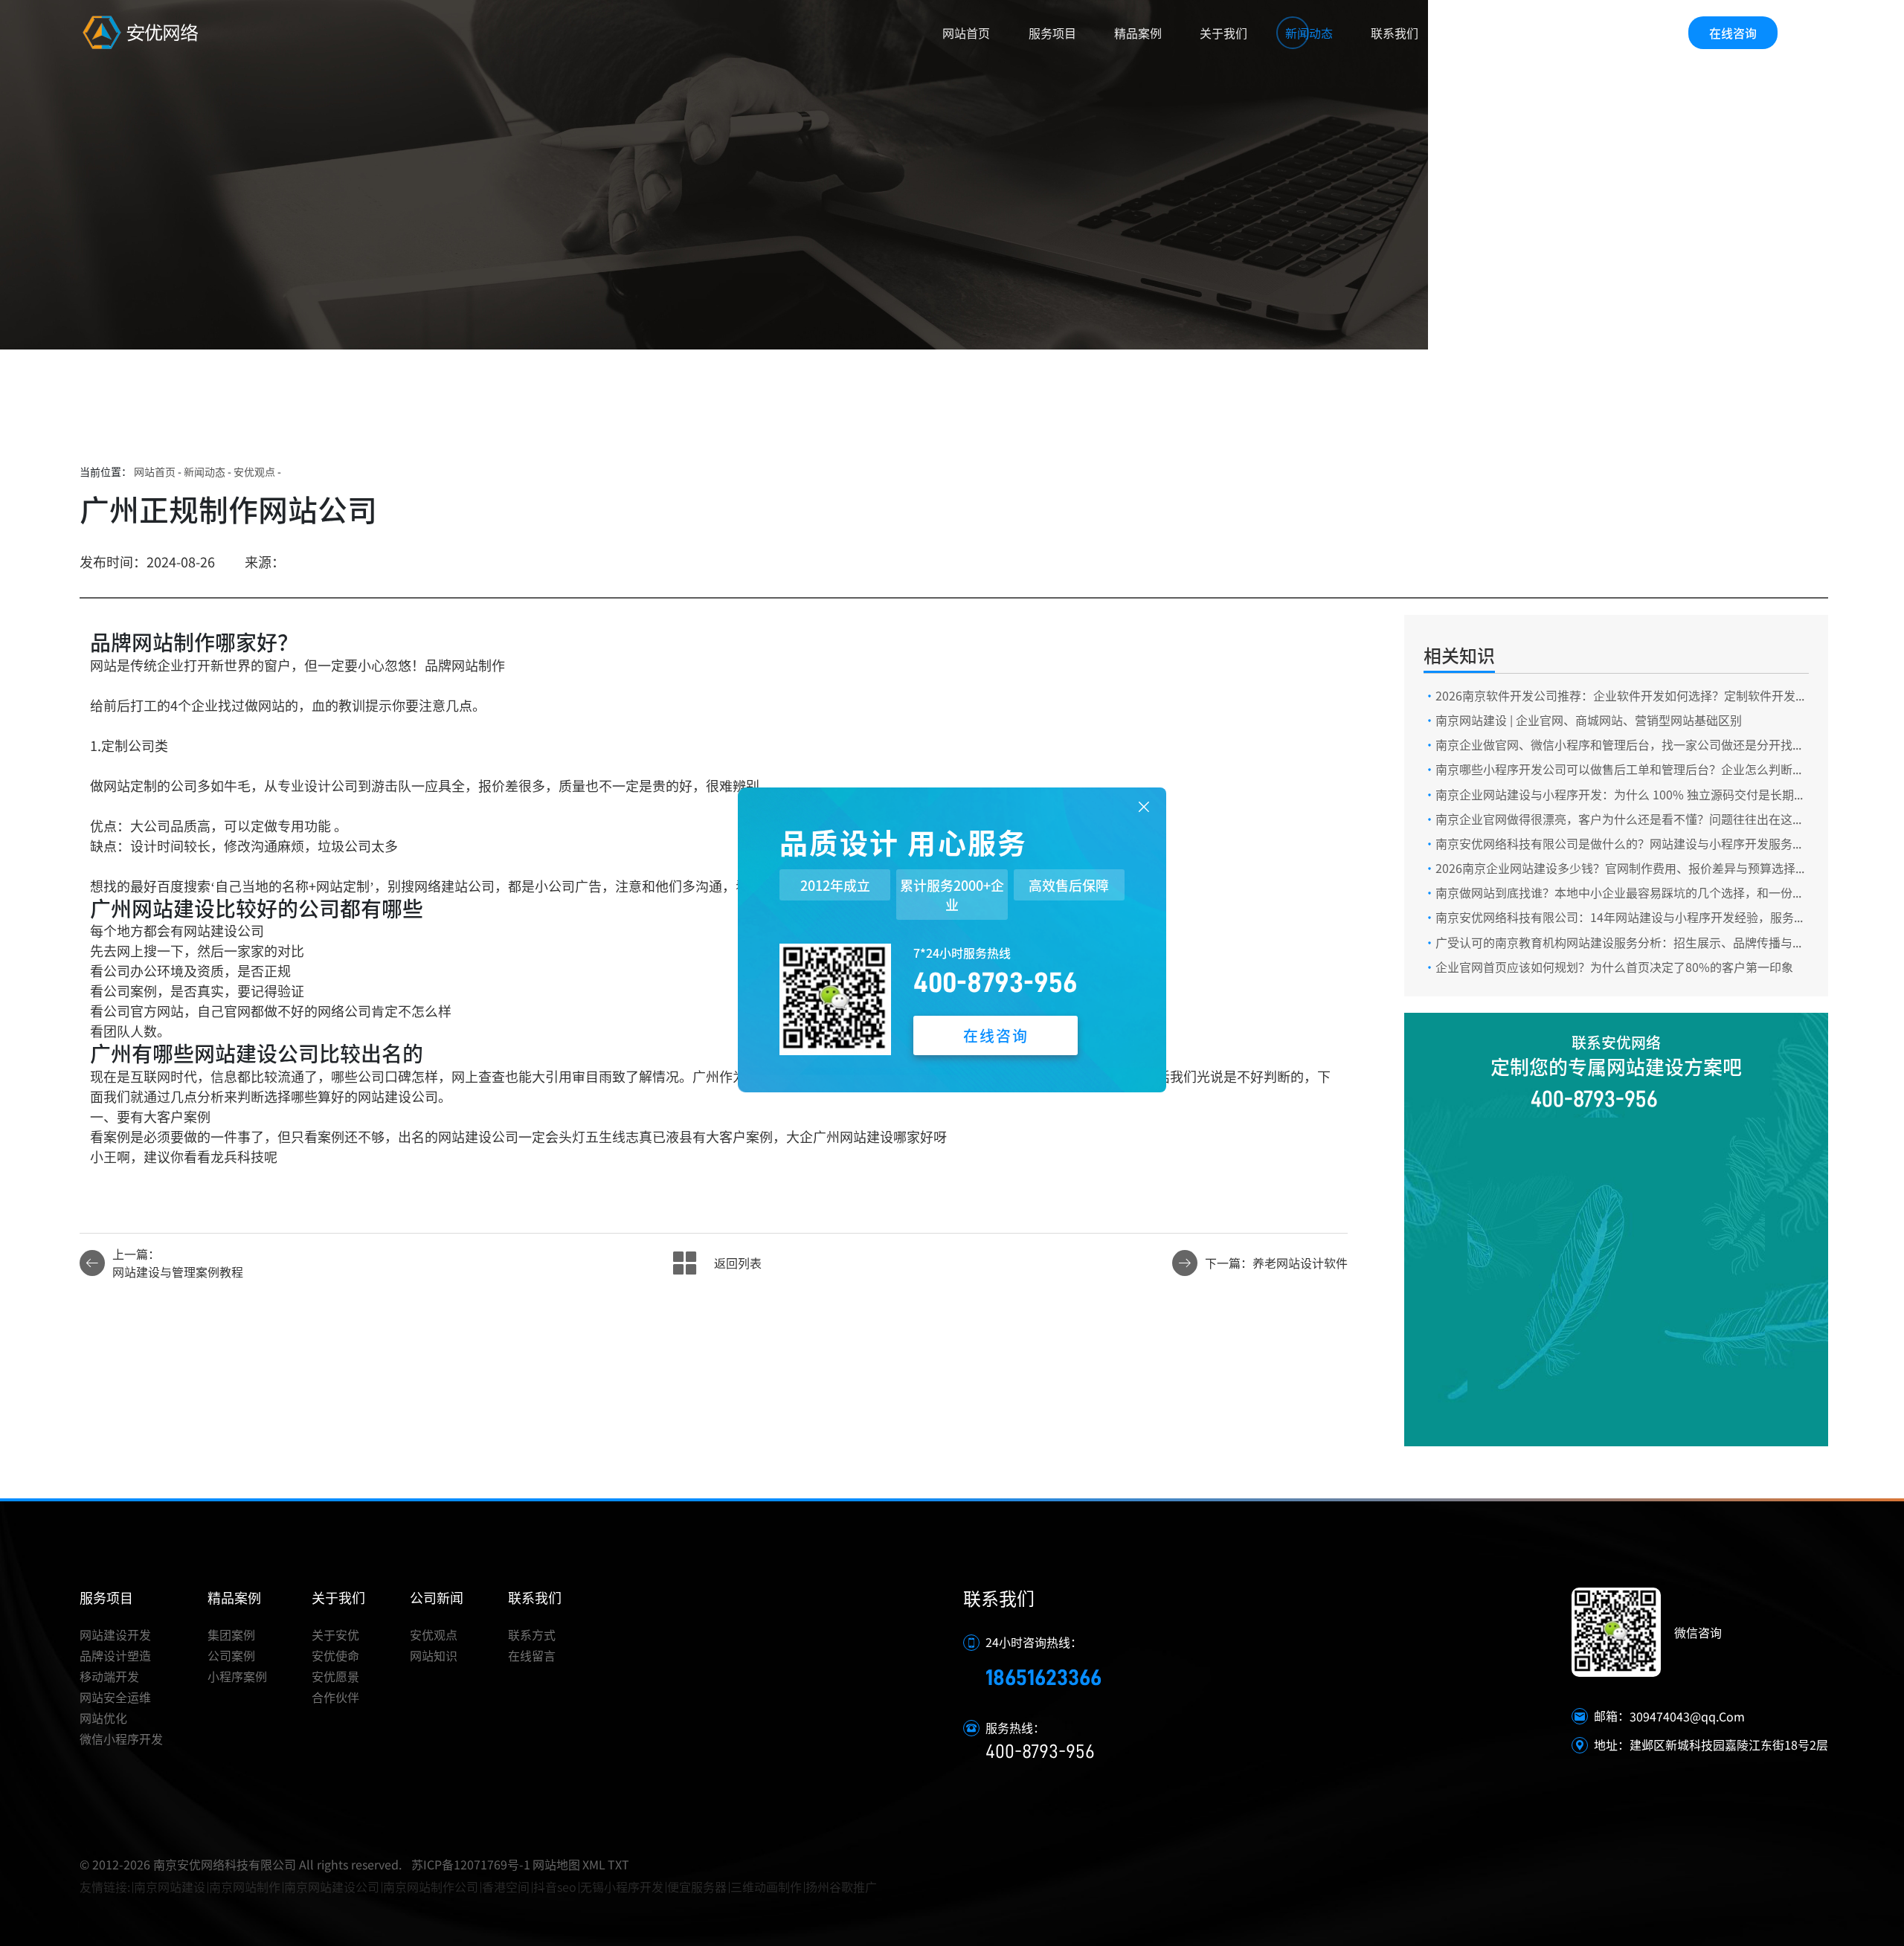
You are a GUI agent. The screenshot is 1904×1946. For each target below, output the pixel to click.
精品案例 (1138, 33)
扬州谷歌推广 (841, 1887)
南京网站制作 (245, 1887)
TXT (618, 1864)
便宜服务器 (697, 1887)
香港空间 (506, 1887)
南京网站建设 (170, 1887)
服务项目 (1052, 33)
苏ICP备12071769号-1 (471, 1864)
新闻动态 (1309, 33)
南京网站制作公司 (431, 1887)
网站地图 (556, 1864)
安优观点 (254, 471)
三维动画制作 (766, 1887)
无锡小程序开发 (622, 1887)
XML (594, 1864)
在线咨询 (1733, 33)
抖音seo (555, 1887)
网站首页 (966, 33)
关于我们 (1223, 33)
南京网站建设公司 (332, 1887)
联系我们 (1395, 33)
